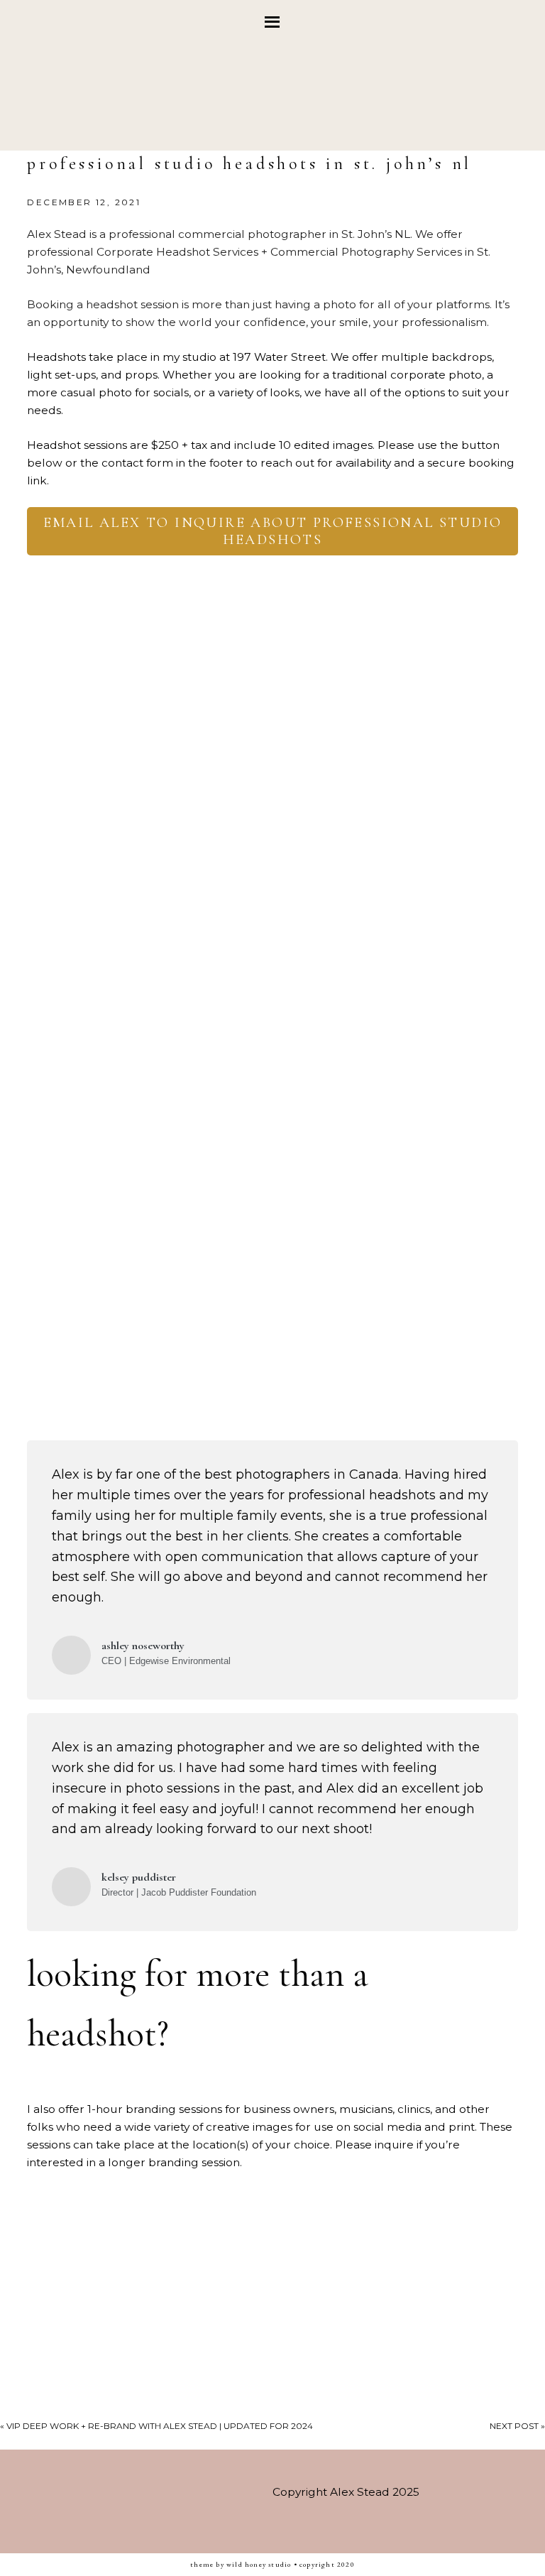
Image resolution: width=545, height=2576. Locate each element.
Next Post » (517, 2426)
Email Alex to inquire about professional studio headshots (273, 531)
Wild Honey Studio (259, 2564)
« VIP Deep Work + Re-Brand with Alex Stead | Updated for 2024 (156, 2426)
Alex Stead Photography (272, 97)
